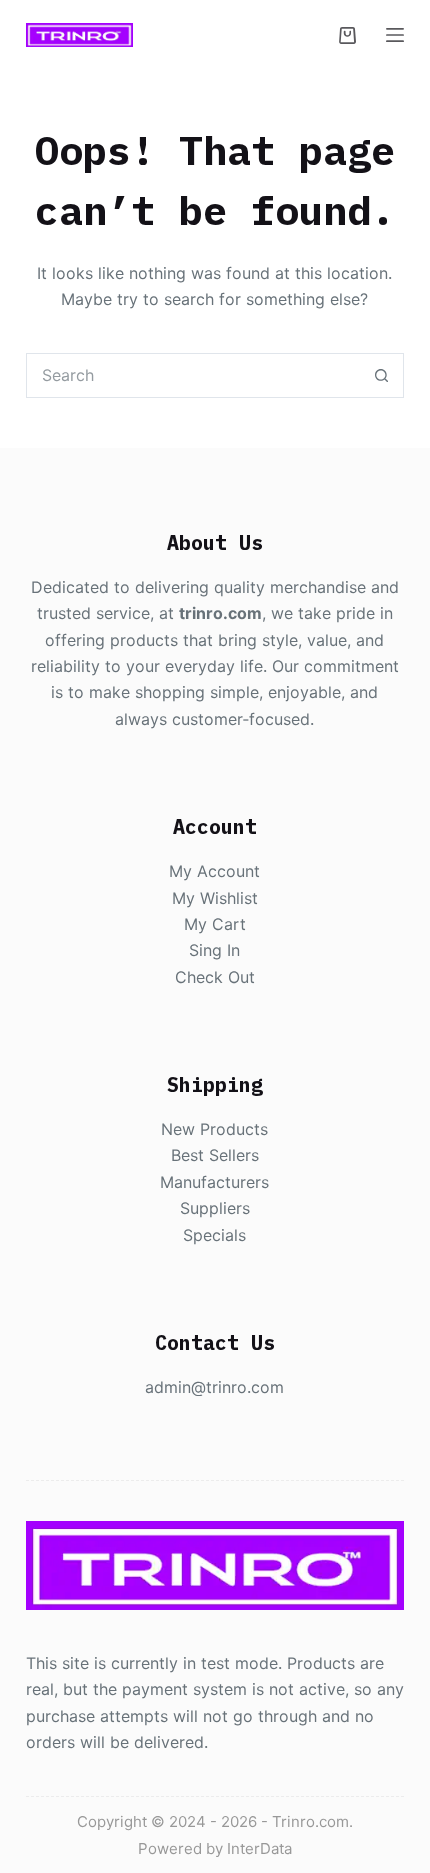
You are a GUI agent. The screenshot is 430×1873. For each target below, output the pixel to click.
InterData (259, 1848)
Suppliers (215, 1208)
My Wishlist (215, 898)
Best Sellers (215, 1155)
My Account (214, 871)
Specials (214, 1235)
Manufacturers (214, 1182)
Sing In (214, 950)
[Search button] (381, 375)
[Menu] (395, 35)
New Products (214, 1129)
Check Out (215, 977)
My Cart (215, 924)
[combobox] (193, 375)
